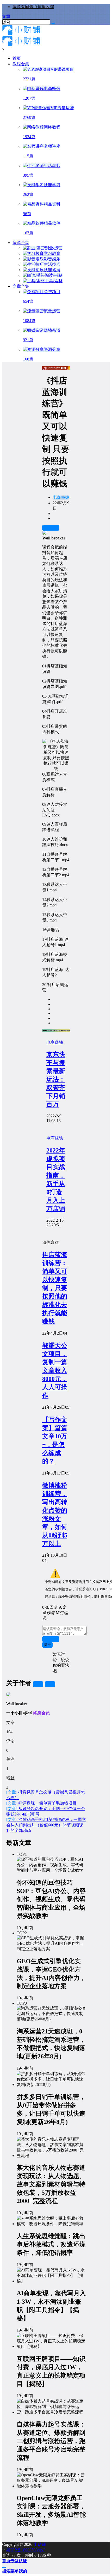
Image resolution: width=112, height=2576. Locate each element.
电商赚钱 (61, 497)
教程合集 (21, 64)
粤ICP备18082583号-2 (26, 2550)
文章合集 (21, 286)
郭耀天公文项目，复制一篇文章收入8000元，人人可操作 (55, 1370)
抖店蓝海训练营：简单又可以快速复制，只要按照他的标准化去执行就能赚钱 (55, 1288)
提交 (47, 1645)
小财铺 (39, 2544)
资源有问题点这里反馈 (33, 7)
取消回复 (51, 1639)
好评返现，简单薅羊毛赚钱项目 (41, 1803)
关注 (38, 1684)
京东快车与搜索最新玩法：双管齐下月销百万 (56, 1079)
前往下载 (51, 528)
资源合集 (21, 243)
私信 (50, 1684)
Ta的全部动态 (19, 1830)
